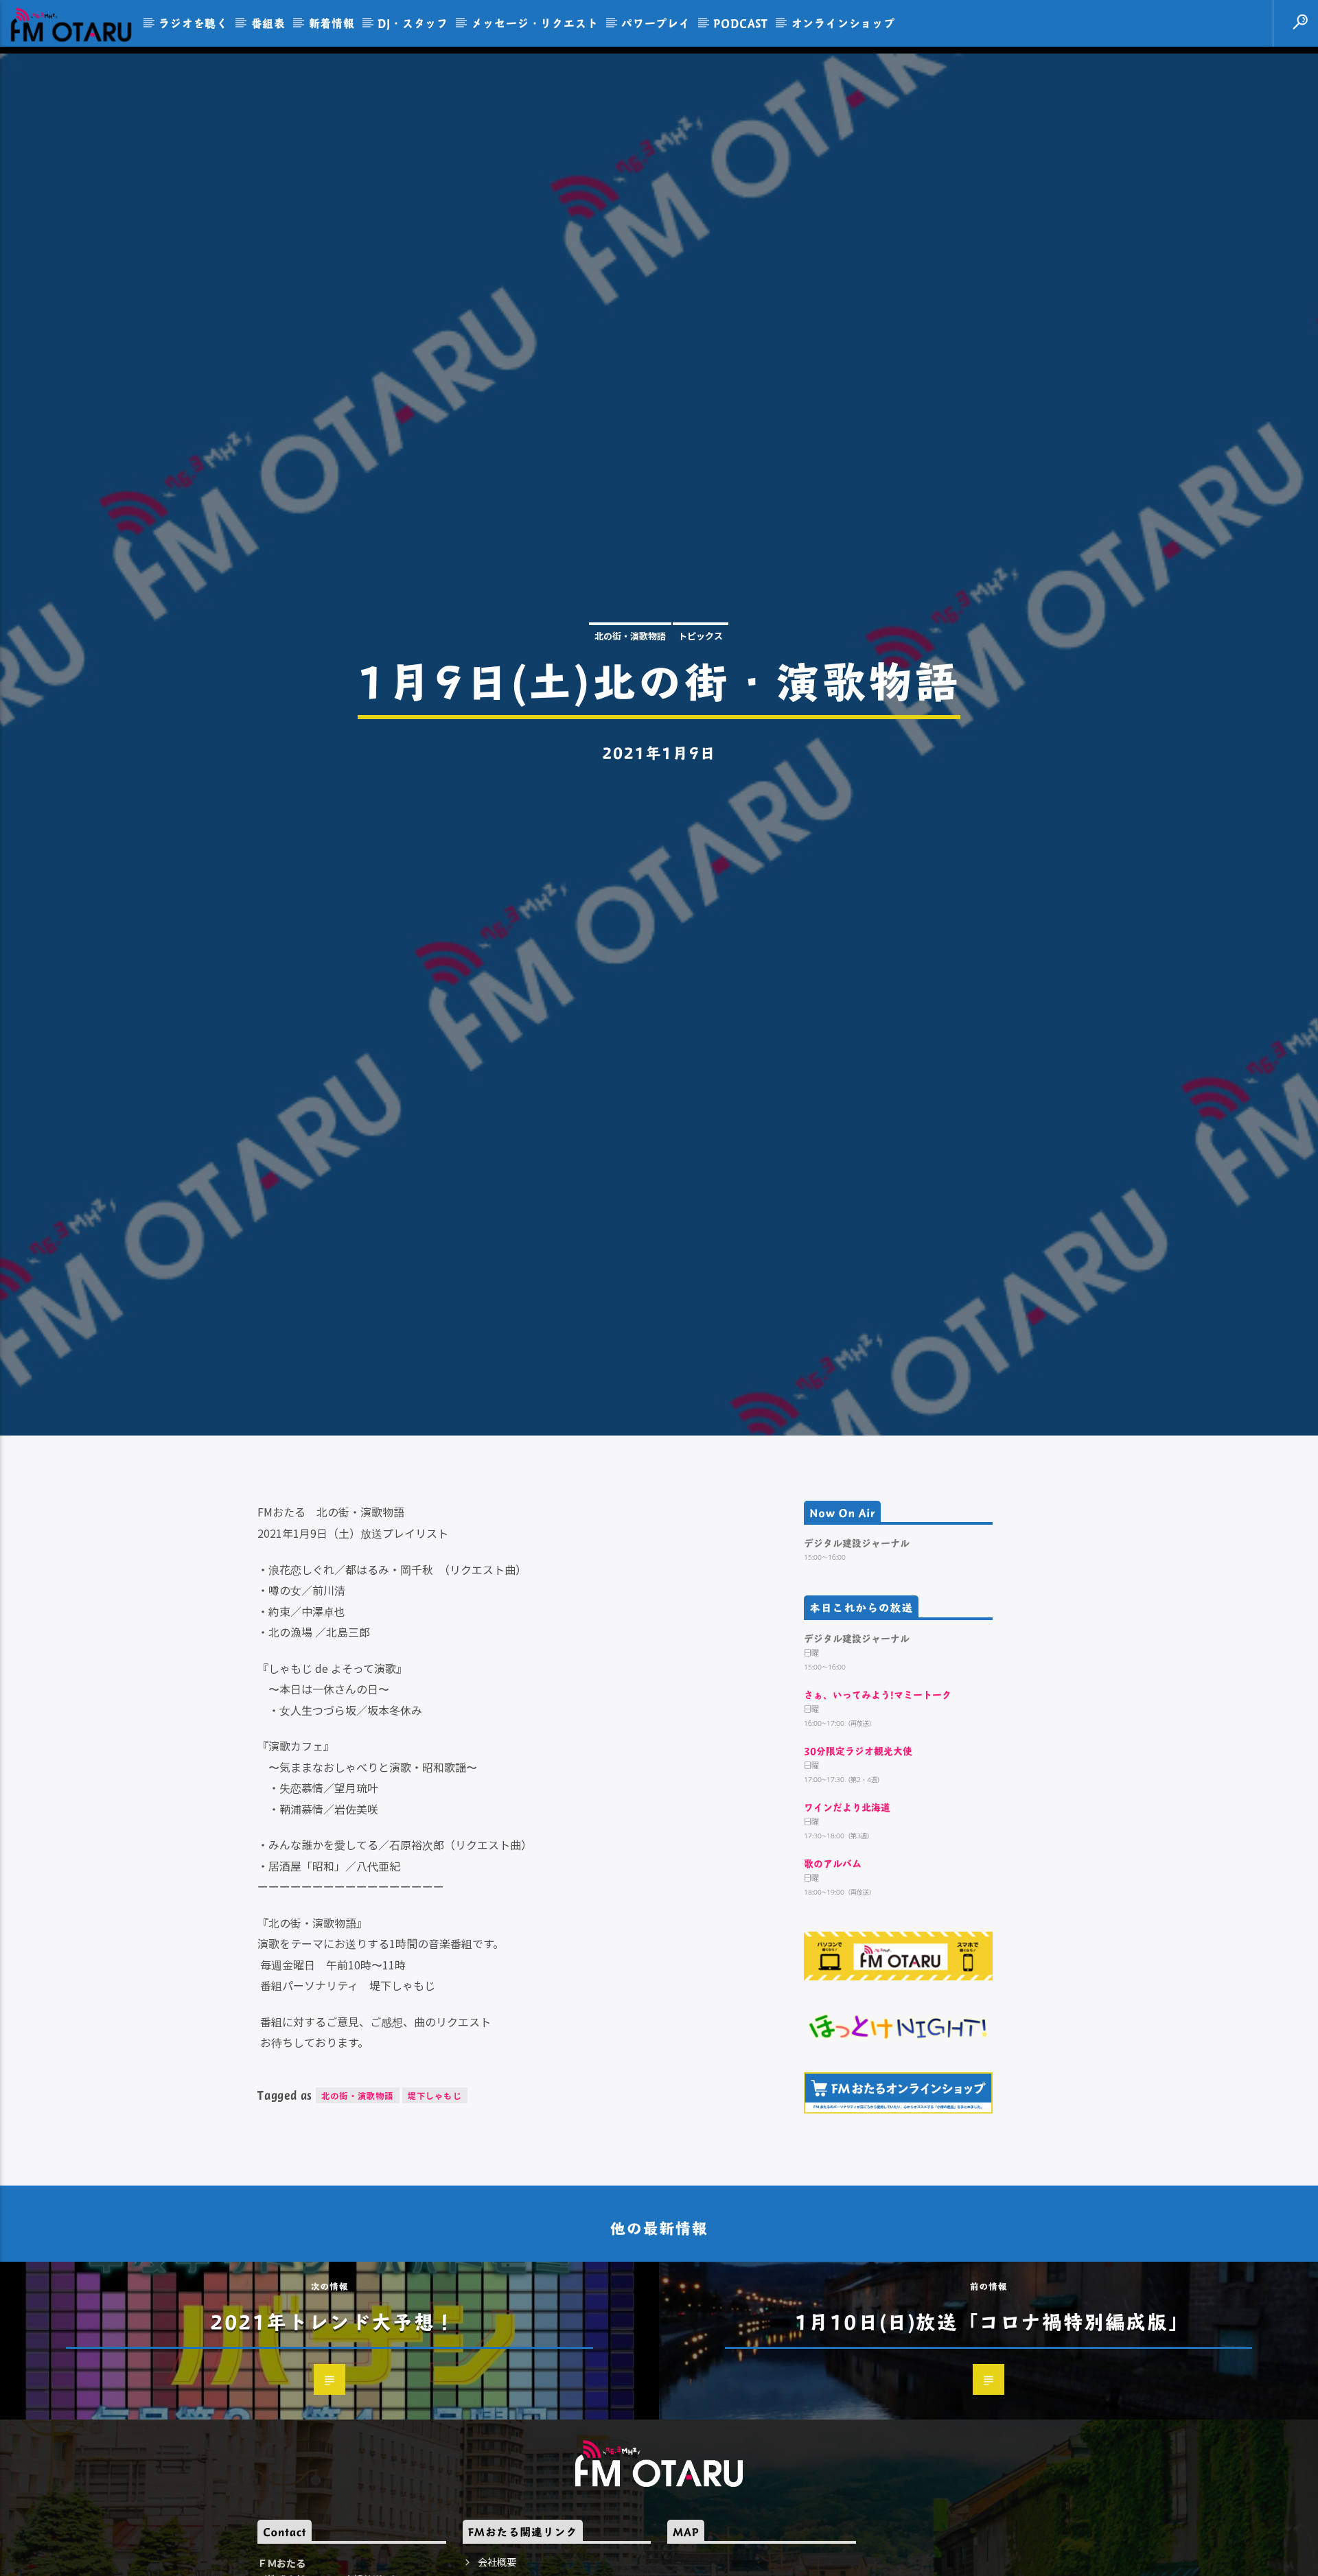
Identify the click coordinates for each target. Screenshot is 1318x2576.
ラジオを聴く (193, 23)
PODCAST (741, 23)
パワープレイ (656, 23)
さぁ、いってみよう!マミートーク (878, 1787)
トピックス (701, 678)
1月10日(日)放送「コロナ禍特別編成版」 (992, 2414)
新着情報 (332, 23)
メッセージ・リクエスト (535, 23)
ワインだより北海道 (847, 1900)
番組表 (268, 23)
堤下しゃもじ (435, 2188)
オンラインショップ (843, 23)
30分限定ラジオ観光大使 (858, 1843)
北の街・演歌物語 (630, 678)
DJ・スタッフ (413, 23)
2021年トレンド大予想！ (333, 2414)
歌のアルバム (833, 1956)
